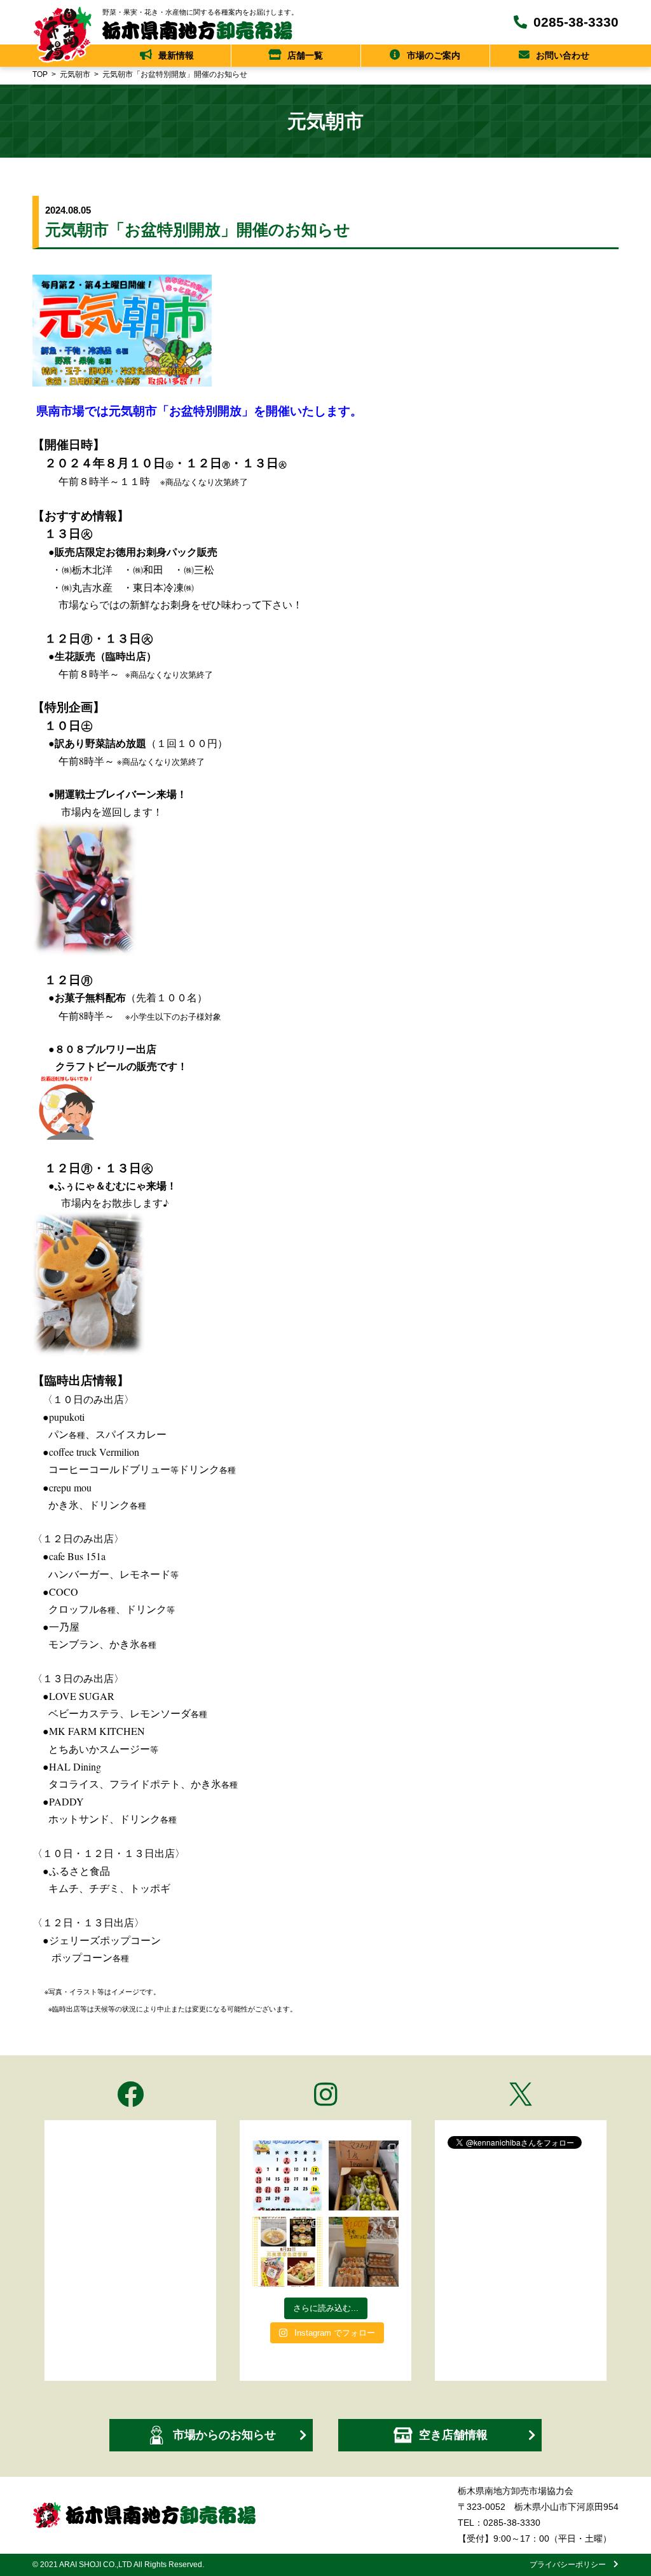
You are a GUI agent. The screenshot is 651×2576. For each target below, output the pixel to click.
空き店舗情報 (453, 2435)
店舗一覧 (305, 55)
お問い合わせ (563, 55)
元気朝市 (75, 74)
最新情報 (176, 55)
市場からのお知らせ (224, 2435)
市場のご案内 (434, 55)
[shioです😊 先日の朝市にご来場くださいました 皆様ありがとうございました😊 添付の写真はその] (364, 2175)
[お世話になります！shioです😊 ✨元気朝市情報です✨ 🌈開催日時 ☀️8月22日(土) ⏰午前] (287, 2252)
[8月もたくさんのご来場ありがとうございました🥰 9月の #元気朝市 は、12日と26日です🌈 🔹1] (287, 2175)
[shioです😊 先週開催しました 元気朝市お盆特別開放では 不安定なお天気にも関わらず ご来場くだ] (364, 2252)
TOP (40, 74)
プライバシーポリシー (572, 2565)
